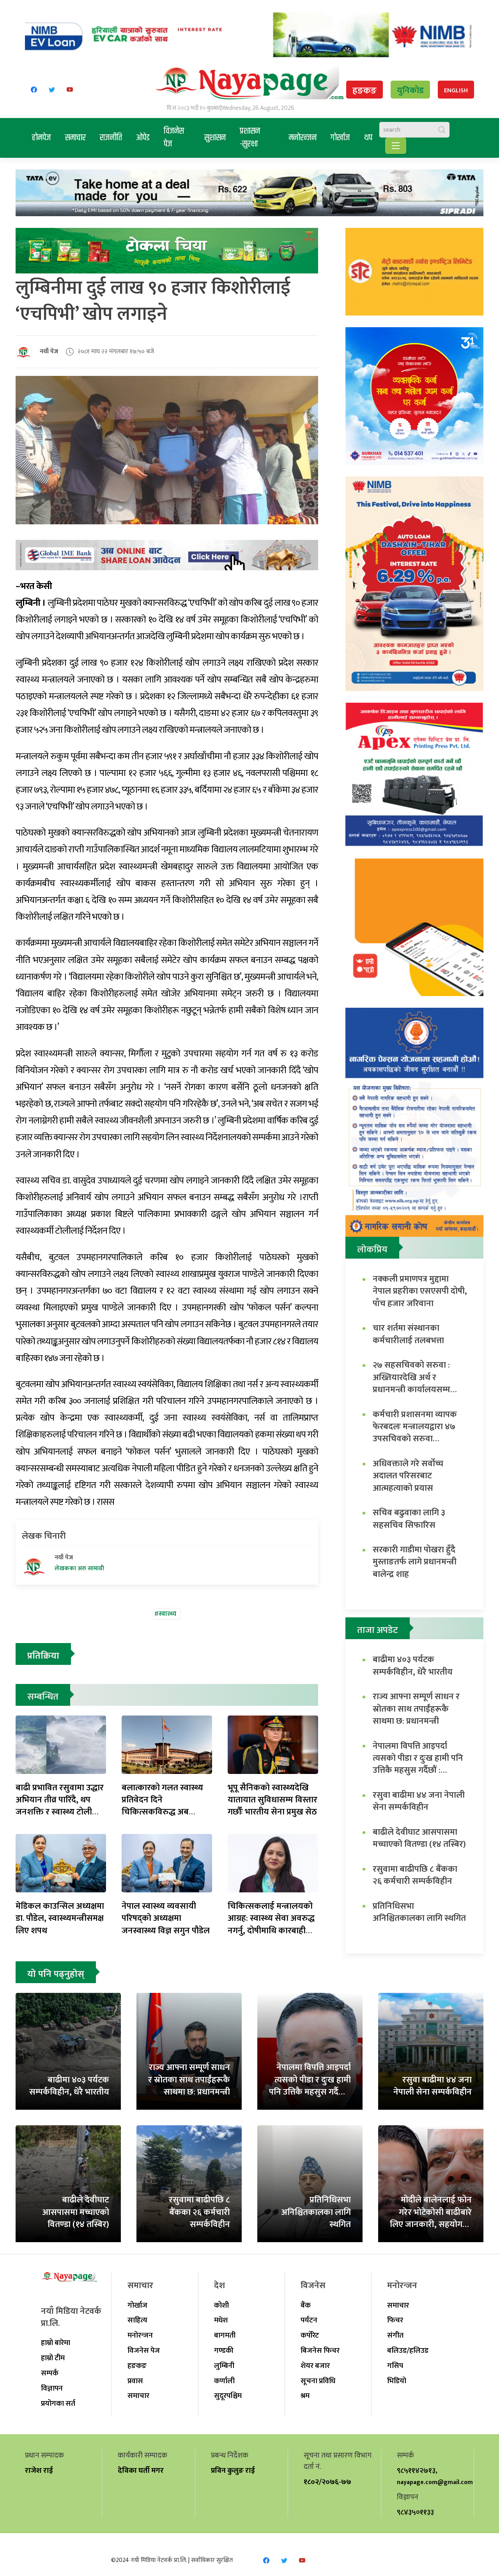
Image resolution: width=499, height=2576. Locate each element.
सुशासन (215, 138)
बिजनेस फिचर (320, 2350)
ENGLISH (456, 91)
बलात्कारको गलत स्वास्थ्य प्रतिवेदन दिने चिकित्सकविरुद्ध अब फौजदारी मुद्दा (162, 1806)
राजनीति (111, 138)
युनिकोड (410, 91)
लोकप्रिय (372, 1250)
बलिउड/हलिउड (408, 2350)
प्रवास (135, 2381)
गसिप (395, 2366)
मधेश (221, 2320)
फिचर (395, 2320)
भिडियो (397, 2381)
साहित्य (137, 2320)
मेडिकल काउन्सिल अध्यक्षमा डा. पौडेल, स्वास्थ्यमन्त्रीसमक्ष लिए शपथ (60, 1918)
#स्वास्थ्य (165, 1614)
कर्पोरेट (310, 2335)
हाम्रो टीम (53, 2358)
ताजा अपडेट (378, 1630)
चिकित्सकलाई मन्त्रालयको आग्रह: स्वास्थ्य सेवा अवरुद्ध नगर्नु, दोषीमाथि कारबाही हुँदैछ (271, 1925)
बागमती (225, 2335)
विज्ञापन (52, 2388)
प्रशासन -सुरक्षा (250, 138)
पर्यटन (309, 2320)
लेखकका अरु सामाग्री (79, 1569)
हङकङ (365, 91)
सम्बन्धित (43, 1697)
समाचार (75, 138)
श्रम (305, 2396)
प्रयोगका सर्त (58, 2403)
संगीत (395, 2335)
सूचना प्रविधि (318, 2381)
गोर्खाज (340, 138)
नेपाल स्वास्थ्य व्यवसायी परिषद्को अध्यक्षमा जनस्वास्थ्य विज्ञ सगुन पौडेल (166, 1918)
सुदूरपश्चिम (228, 2396)
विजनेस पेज (174, 138)
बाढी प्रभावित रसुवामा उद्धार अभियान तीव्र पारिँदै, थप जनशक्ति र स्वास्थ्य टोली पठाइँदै (60, 1806)
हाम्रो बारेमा (56, 2343)
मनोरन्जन (303, 138)
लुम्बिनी (224, 2366)
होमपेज (42, 138)
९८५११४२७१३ (416, 2470)
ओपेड (143, 138)
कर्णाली (224, 2381)
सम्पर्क (50, 2373)
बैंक (306, 2305)
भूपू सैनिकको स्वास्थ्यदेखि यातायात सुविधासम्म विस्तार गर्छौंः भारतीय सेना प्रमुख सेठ (273, 1800)
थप (368, 138)
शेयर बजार (315, 2366)
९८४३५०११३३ (415, 2512)
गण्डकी (224, 2350)
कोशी (221, 2305)
